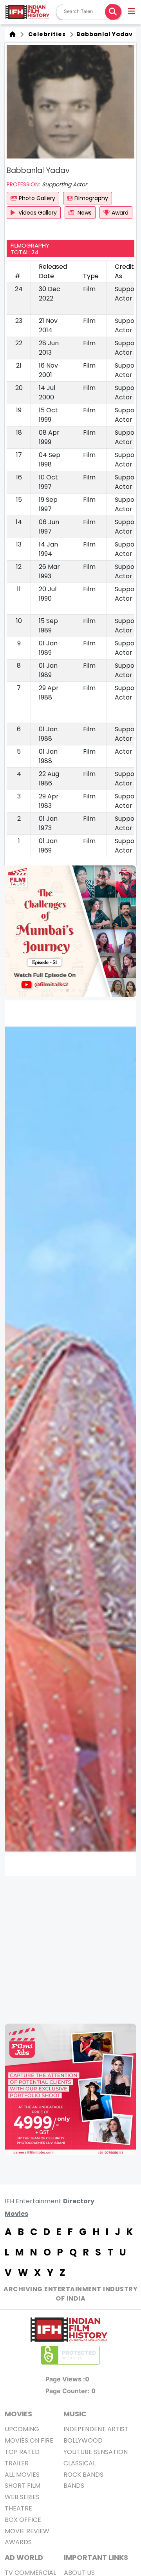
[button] (132, 12)
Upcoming (22, 2429)
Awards (18, 2542)
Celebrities (45, 34)
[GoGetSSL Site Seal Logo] (70, 2355)
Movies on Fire (29, 2440)
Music (75, 2414)
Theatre (18, 2508)
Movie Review (27, 2531)
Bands (74, 2486)
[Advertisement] (70, 1950)
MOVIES (18, 2414)
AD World (24, 2557)
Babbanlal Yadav (104, 34)
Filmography (91, 198)
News (84, 213)
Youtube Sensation (96, 2452)
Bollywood (83, 2440)
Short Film (23, 2486)
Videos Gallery (37, 213)
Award (120, 213)
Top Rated (22, 2452)
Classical (80, 2463)
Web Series (22, 2497)
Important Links (96, 2557)
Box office (23, 2520)
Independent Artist (96, 2429)
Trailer (17, 2463)
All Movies (22, 2475)
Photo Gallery (37, 198)
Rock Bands (83, 2475)
